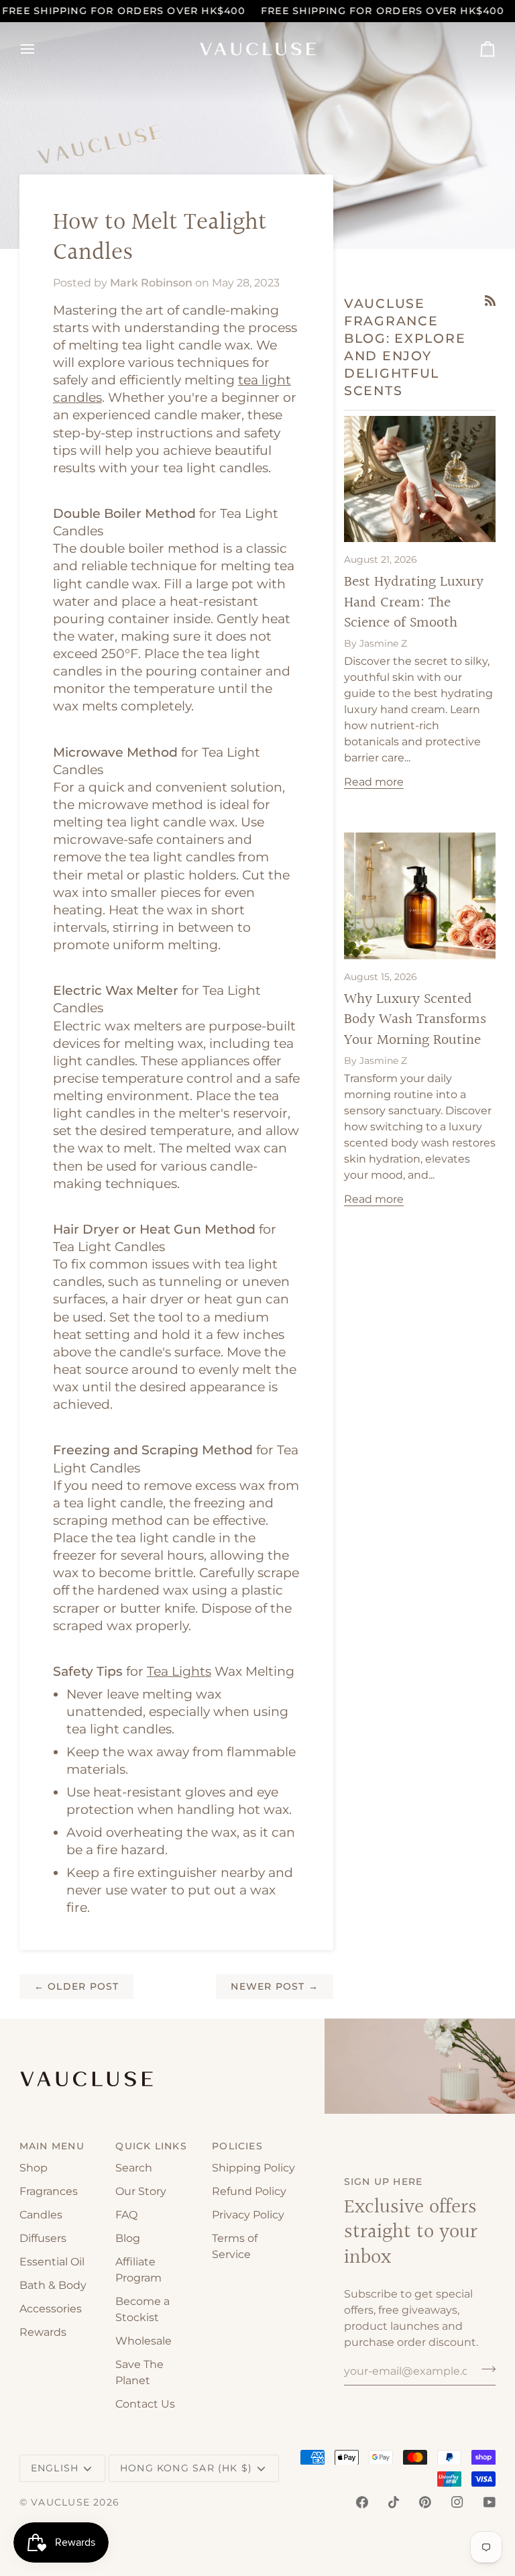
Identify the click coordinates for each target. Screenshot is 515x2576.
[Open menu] (40, 49)
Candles (41, 2215)
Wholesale (144, 2341)
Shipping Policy (253, 2168)
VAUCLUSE (60, 2502)
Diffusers (43, 2238)
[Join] (484, 2369)
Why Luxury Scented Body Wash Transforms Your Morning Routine (415, 1020)
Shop (34, 2168)
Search (134, 2168)
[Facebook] (362, 2502)
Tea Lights (179, 1671)
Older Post (77, 1986)
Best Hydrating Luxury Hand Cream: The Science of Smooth (414, 602)
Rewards (43, 2332)
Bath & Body (53, 2285)
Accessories (51, 2309)
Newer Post (275, 1986)
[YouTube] (490, 2502)
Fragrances (49, 2191)
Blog (128, 2238)
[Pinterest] (425, 2502)
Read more (374, 782)
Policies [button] (237, 2146)
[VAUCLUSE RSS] (490, 301)
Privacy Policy (248, 2215)
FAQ (126, 2215)
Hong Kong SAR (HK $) (186, 2468)
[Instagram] (457, 2502)
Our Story (141, 2191)
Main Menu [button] (52, 2146)
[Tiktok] (394, 2502)
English (55, 2468)
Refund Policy (249, 2191)
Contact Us (145, 2404)
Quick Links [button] (151, 2146)
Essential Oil (52, 2262)
